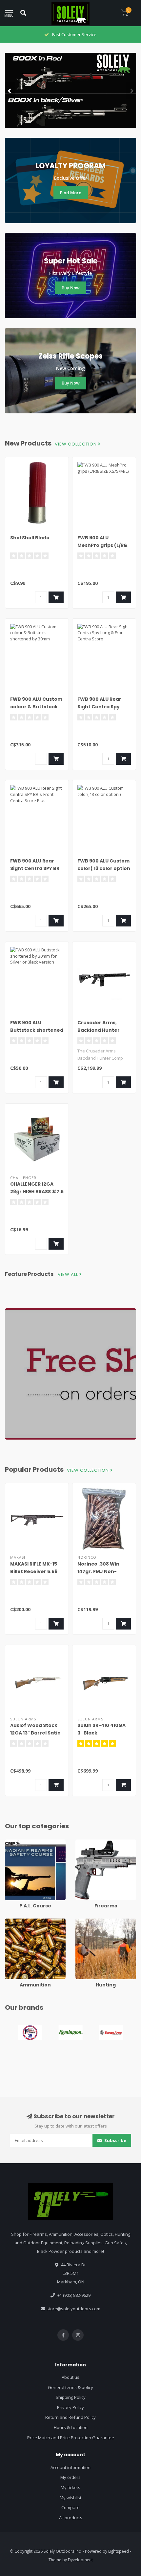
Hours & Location (71, 2427)
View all (69, 1275)
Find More (71, 193)
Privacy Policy (70, 2407)
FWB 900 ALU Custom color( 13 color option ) (104, 868)
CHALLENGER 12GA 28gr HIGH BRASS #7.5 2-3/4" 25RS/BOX (37, 1192)
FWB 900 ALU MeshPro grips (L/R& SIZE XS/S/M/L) (102, 545)
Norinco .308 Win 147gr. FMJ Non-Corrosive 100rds (99, 1571)
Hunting (83, 1922)
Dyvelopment (80, 2560)
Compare (70, 2507)
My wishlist (70, 2498)
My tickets (70, 2487)
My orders (70, 2477)
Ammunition (17, 1922)
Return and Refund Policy (70, 2417)
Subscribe (115, 2140)
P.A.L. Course (18, 1842)
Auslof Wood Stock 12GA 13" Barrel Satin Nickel (35, 1733)
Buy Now (71, 288)
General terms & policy (70, 2387)
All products (71, 2518)
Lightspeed (119, 2551)
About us (70, 2377)
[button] (10, 91)
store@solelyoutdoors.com (73, 2309)
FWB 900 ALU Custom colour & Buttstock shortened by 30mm (36, 707)
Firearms (84, 1842)
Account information (70, 2467)
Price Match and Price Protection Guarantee (71, 2438)
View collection (76, 444)
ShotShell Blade (30, 538)
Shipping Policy (71, 2397)
